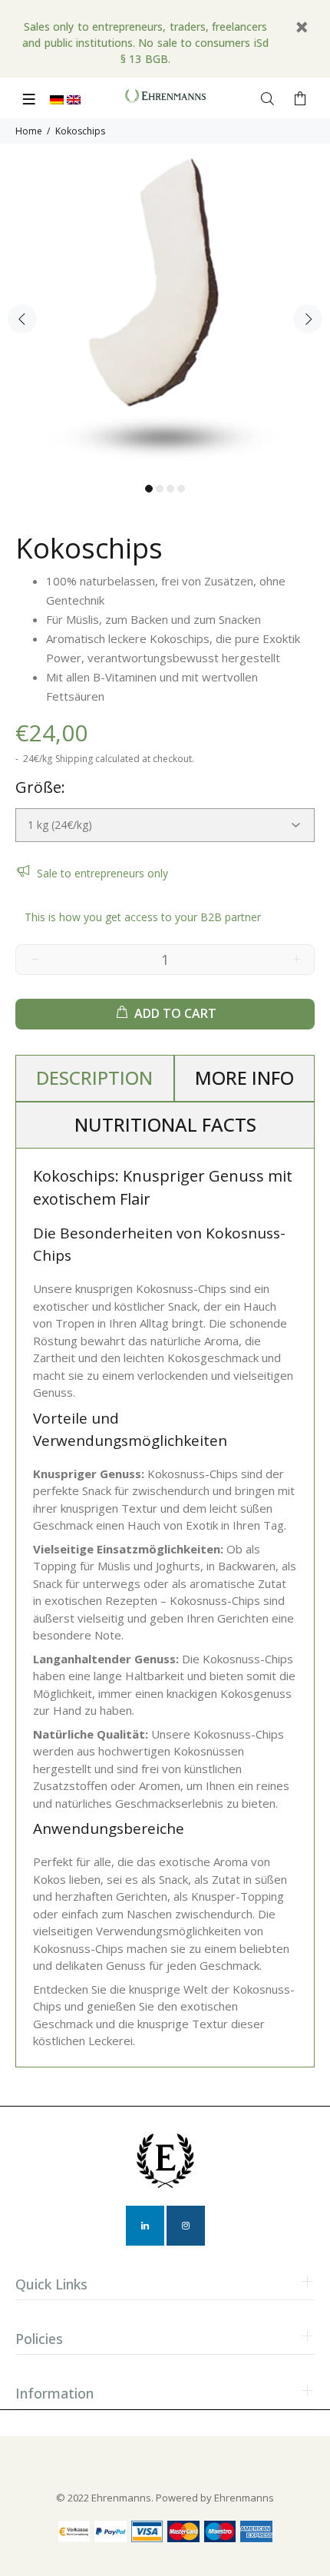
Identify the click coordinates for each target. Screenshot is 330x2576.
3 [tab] (170, 489)
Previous (22, 319)
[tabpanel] (165, 309)
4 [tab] (181, 489)
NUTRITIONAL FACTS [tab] (165, 1124)
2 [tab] (160, 489)
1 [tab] (149, 489)
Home (29, 131)
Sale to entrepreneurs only (102, 873)
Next (308, 319)
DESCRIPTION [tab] (94, 1077)
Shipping (74, 759)
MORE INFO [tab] (244, 1077)
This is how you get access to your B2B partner (143, 917)
